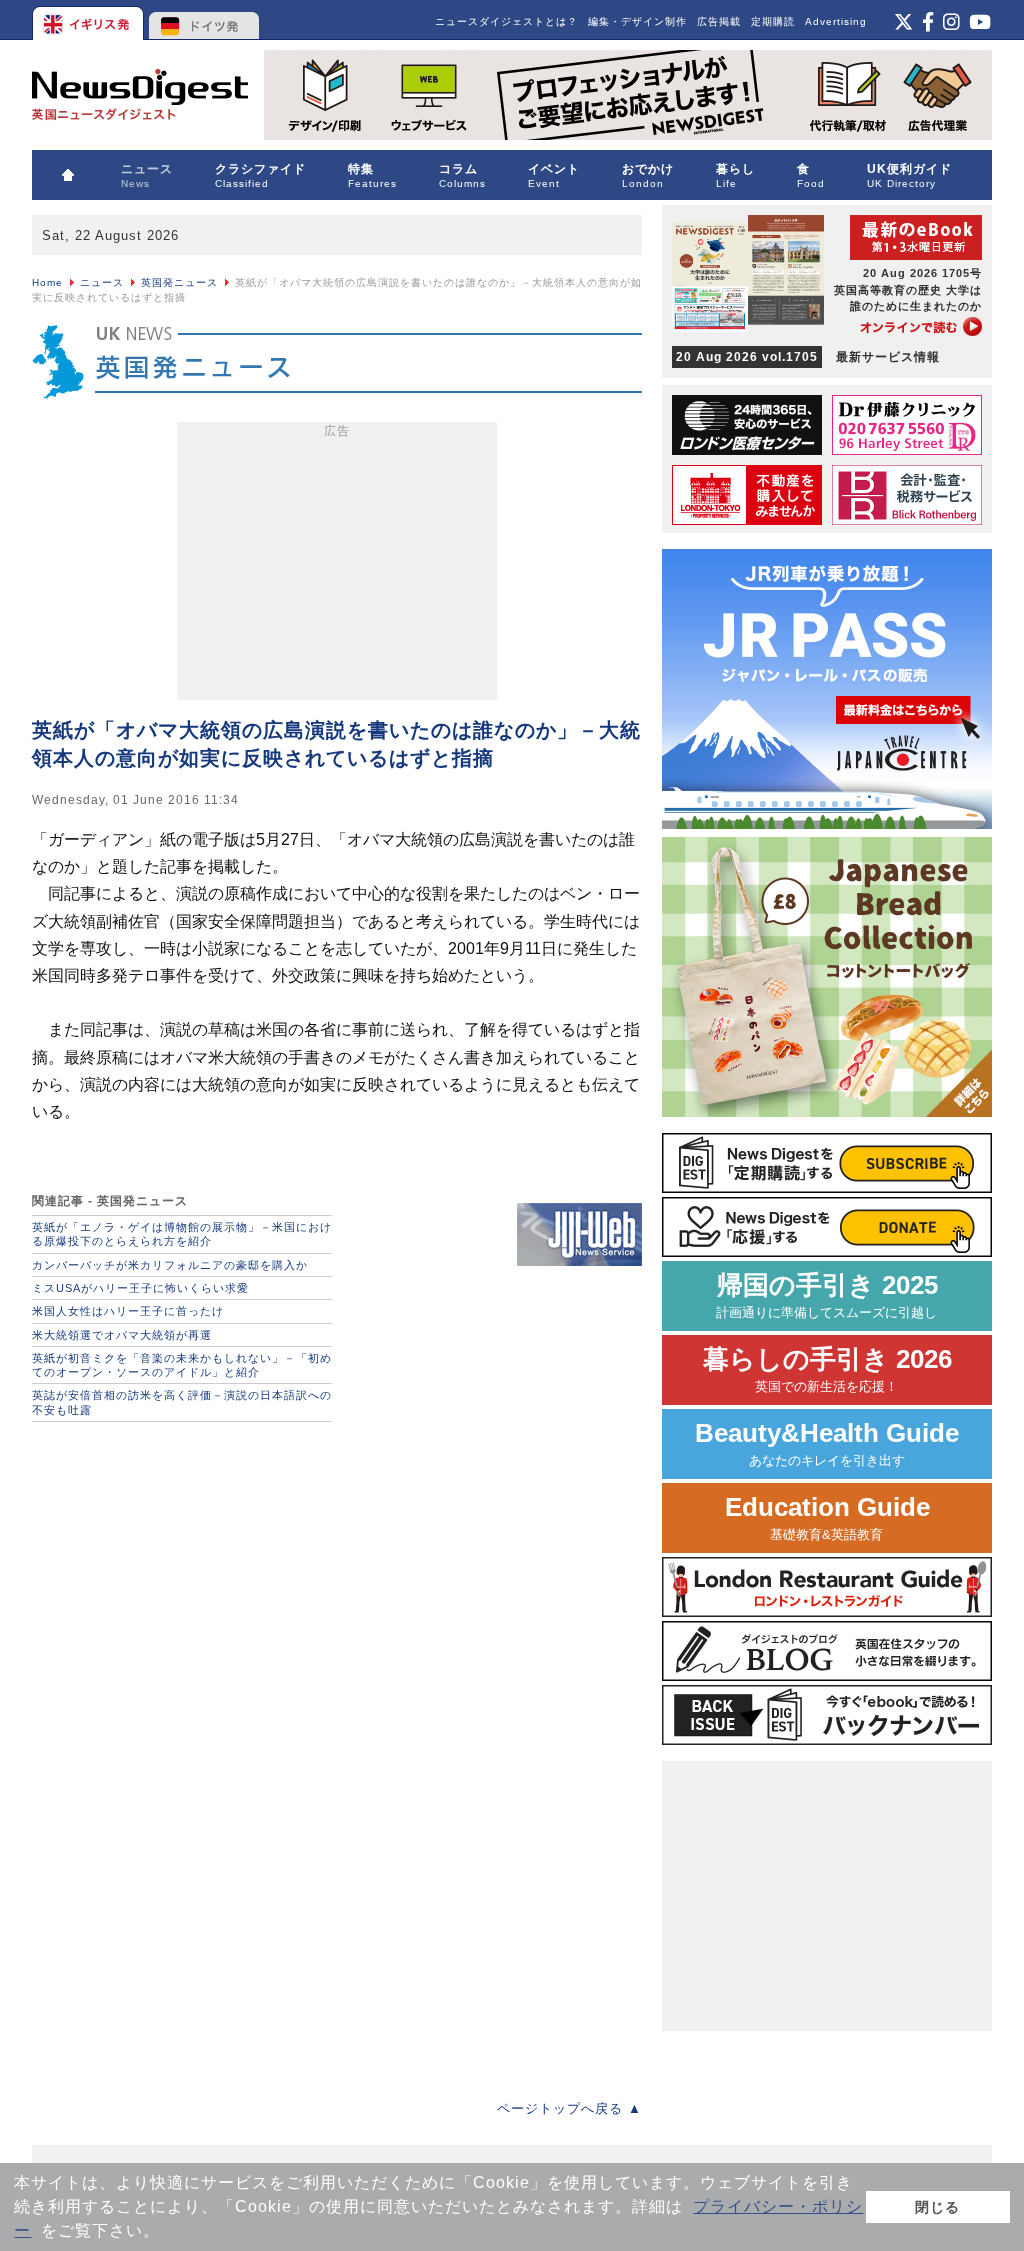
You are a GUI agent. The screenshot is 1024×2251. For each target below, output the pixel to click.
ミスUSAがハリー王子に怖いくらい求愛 (140, 1288)
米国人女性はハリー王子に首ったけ (128, 1311)
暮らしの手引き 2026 (827, 1369)
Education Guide (827, 1517)
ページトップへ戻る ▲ (569, 2108)
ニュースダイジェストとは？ (506, 21)
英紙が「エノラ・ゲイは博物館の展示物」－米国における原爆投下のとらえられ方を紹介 (182, 1234)
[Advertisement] (337, 565)
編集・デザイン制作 (637, 21)
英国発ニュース (179, 282)
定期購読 (773, 21)
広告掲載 (719, 21)
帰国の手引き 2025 (827, 1295)
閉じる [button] (937, 2207)
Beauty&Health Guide (827, 1443)
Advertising (836, 21)
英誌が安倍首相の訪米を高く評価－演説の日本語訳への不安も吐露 (182, 1402)
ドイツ (204, 20)
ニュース (102, 282)
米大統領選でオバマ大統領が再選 (122, 1335)
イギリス (89, 20)
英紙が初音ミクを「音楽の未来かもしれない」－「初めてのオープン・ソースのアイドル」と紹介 (182, 1365)
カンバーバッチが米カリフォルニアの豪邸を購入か (170, 1265)
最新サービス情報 (808, 357)
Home (47, 282)
